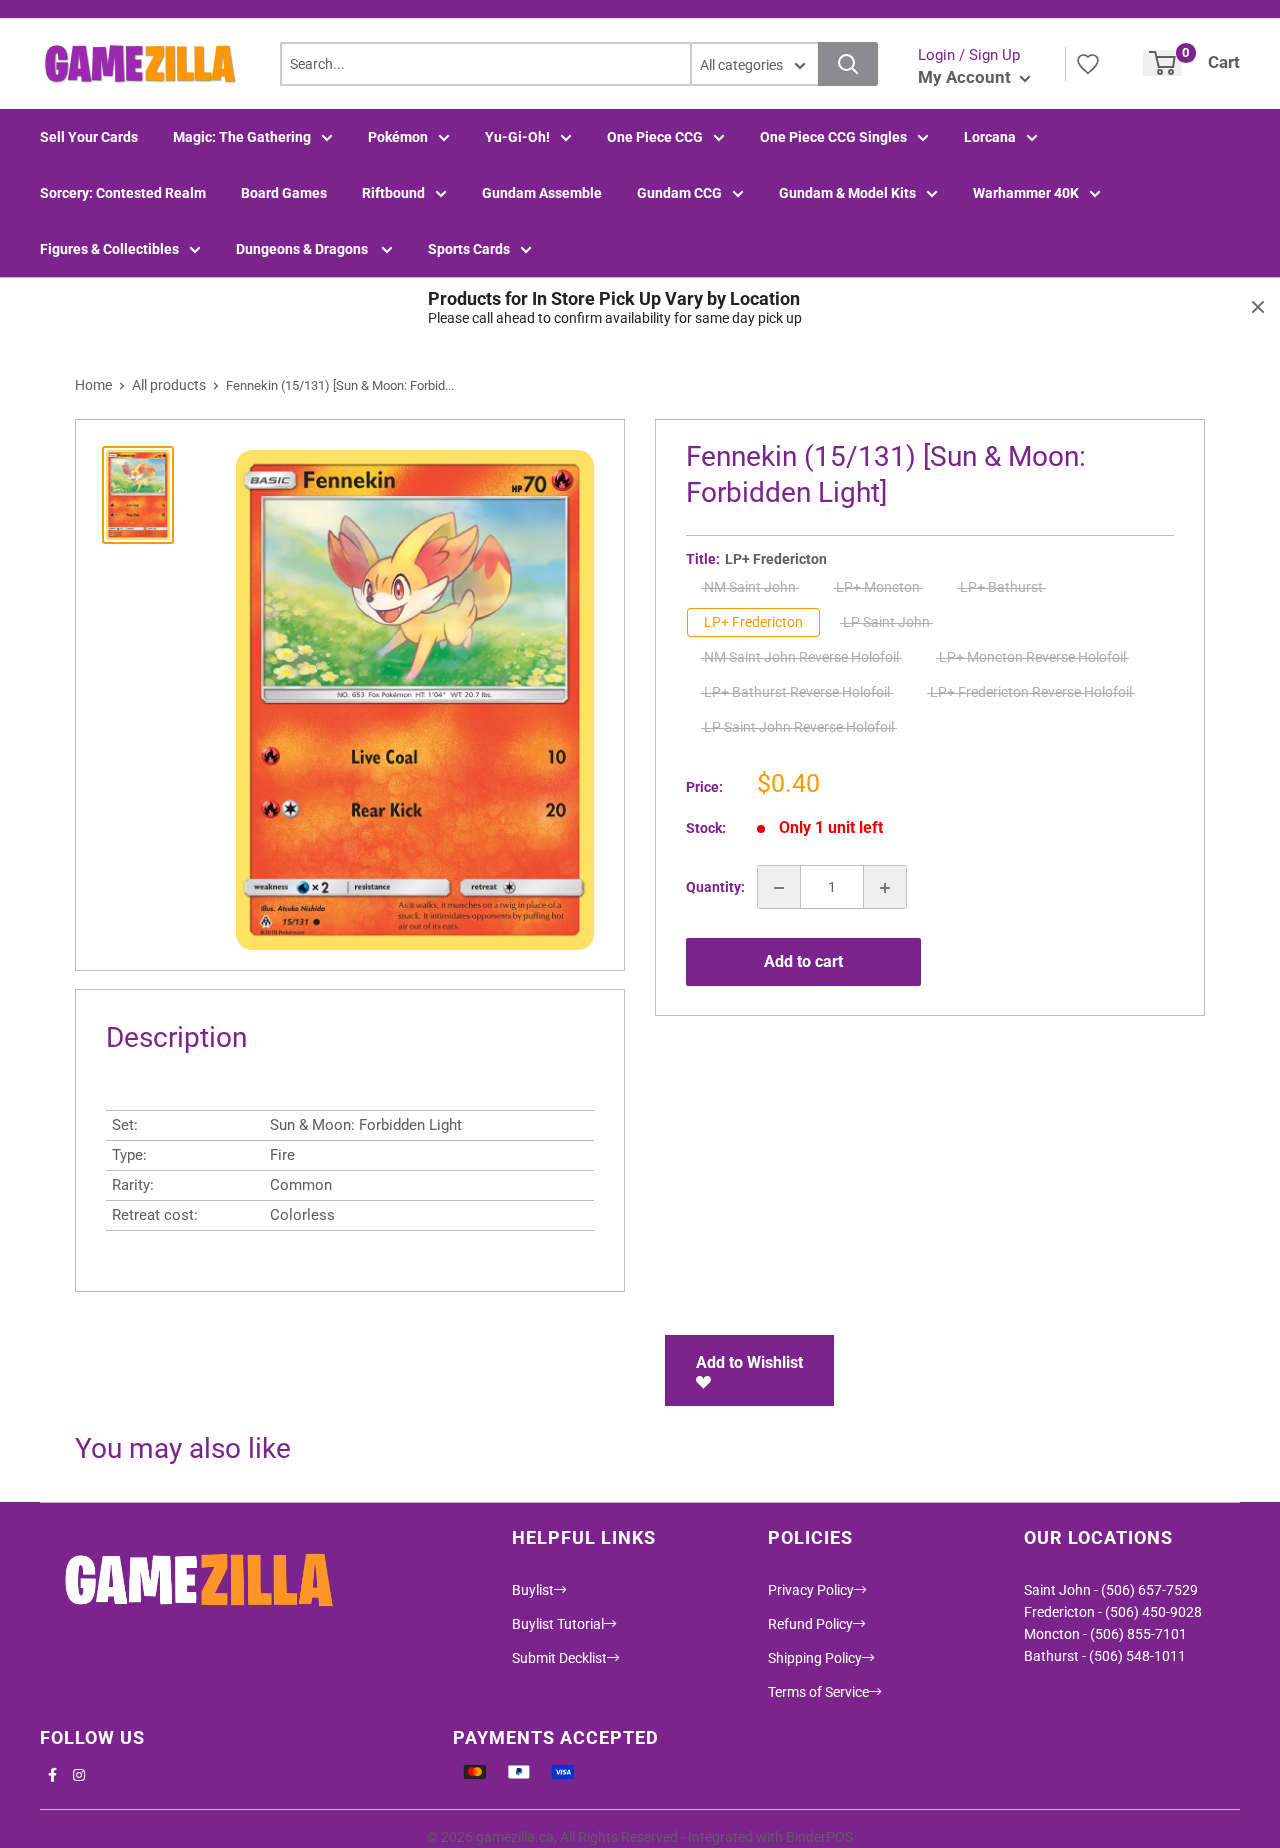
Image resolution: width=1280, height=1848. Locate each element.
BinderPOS (819, 1837)
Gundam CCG (679, 193)
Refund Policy (810, 1624)
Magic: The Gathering (242, 137)
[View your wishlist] (1088, 64)
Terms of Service (818, 1692)
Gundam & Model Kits (847, 193)
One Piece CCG (655, 137)
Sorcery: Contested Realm (123, 193)
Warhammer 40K (1026, 193)
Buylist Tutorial (558, 1624)
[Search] (848, 64)
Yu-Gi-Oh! (517, 137)
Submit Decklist (559, 1658)
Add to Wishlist (749, 1362)
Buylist (533, 1590)
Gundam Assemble (542, 193)
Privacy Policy (811, 1590)
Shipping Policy (815, 1658)
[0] (1162, 63)
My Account (966, 77)
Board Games (284, 193)
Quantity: (715, 888)
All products (169, 385)
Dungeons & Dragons (303, 249)
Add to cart (803, 961)
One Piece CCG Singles (833, 137)
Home (93, 385)
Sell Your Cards (89, 137)
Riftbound (393, 193)
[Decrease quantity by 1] (779, 888)
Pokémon (398, 137)
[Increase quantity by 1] (885, 888)
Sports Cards (469, 249)
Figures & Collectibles (109, 249)
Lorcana (990, 137)
